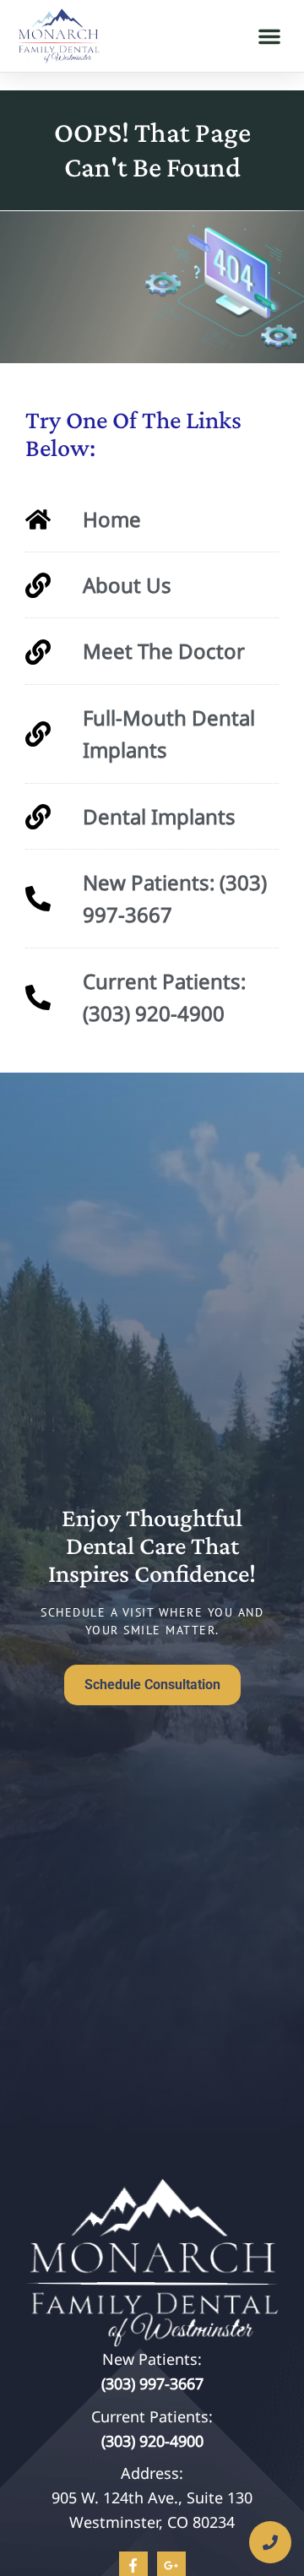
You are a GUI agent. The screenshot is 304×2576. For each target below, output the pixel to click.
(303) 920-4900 (152, 2441)
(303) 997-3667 (152, 2383)
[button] (269, 36)
